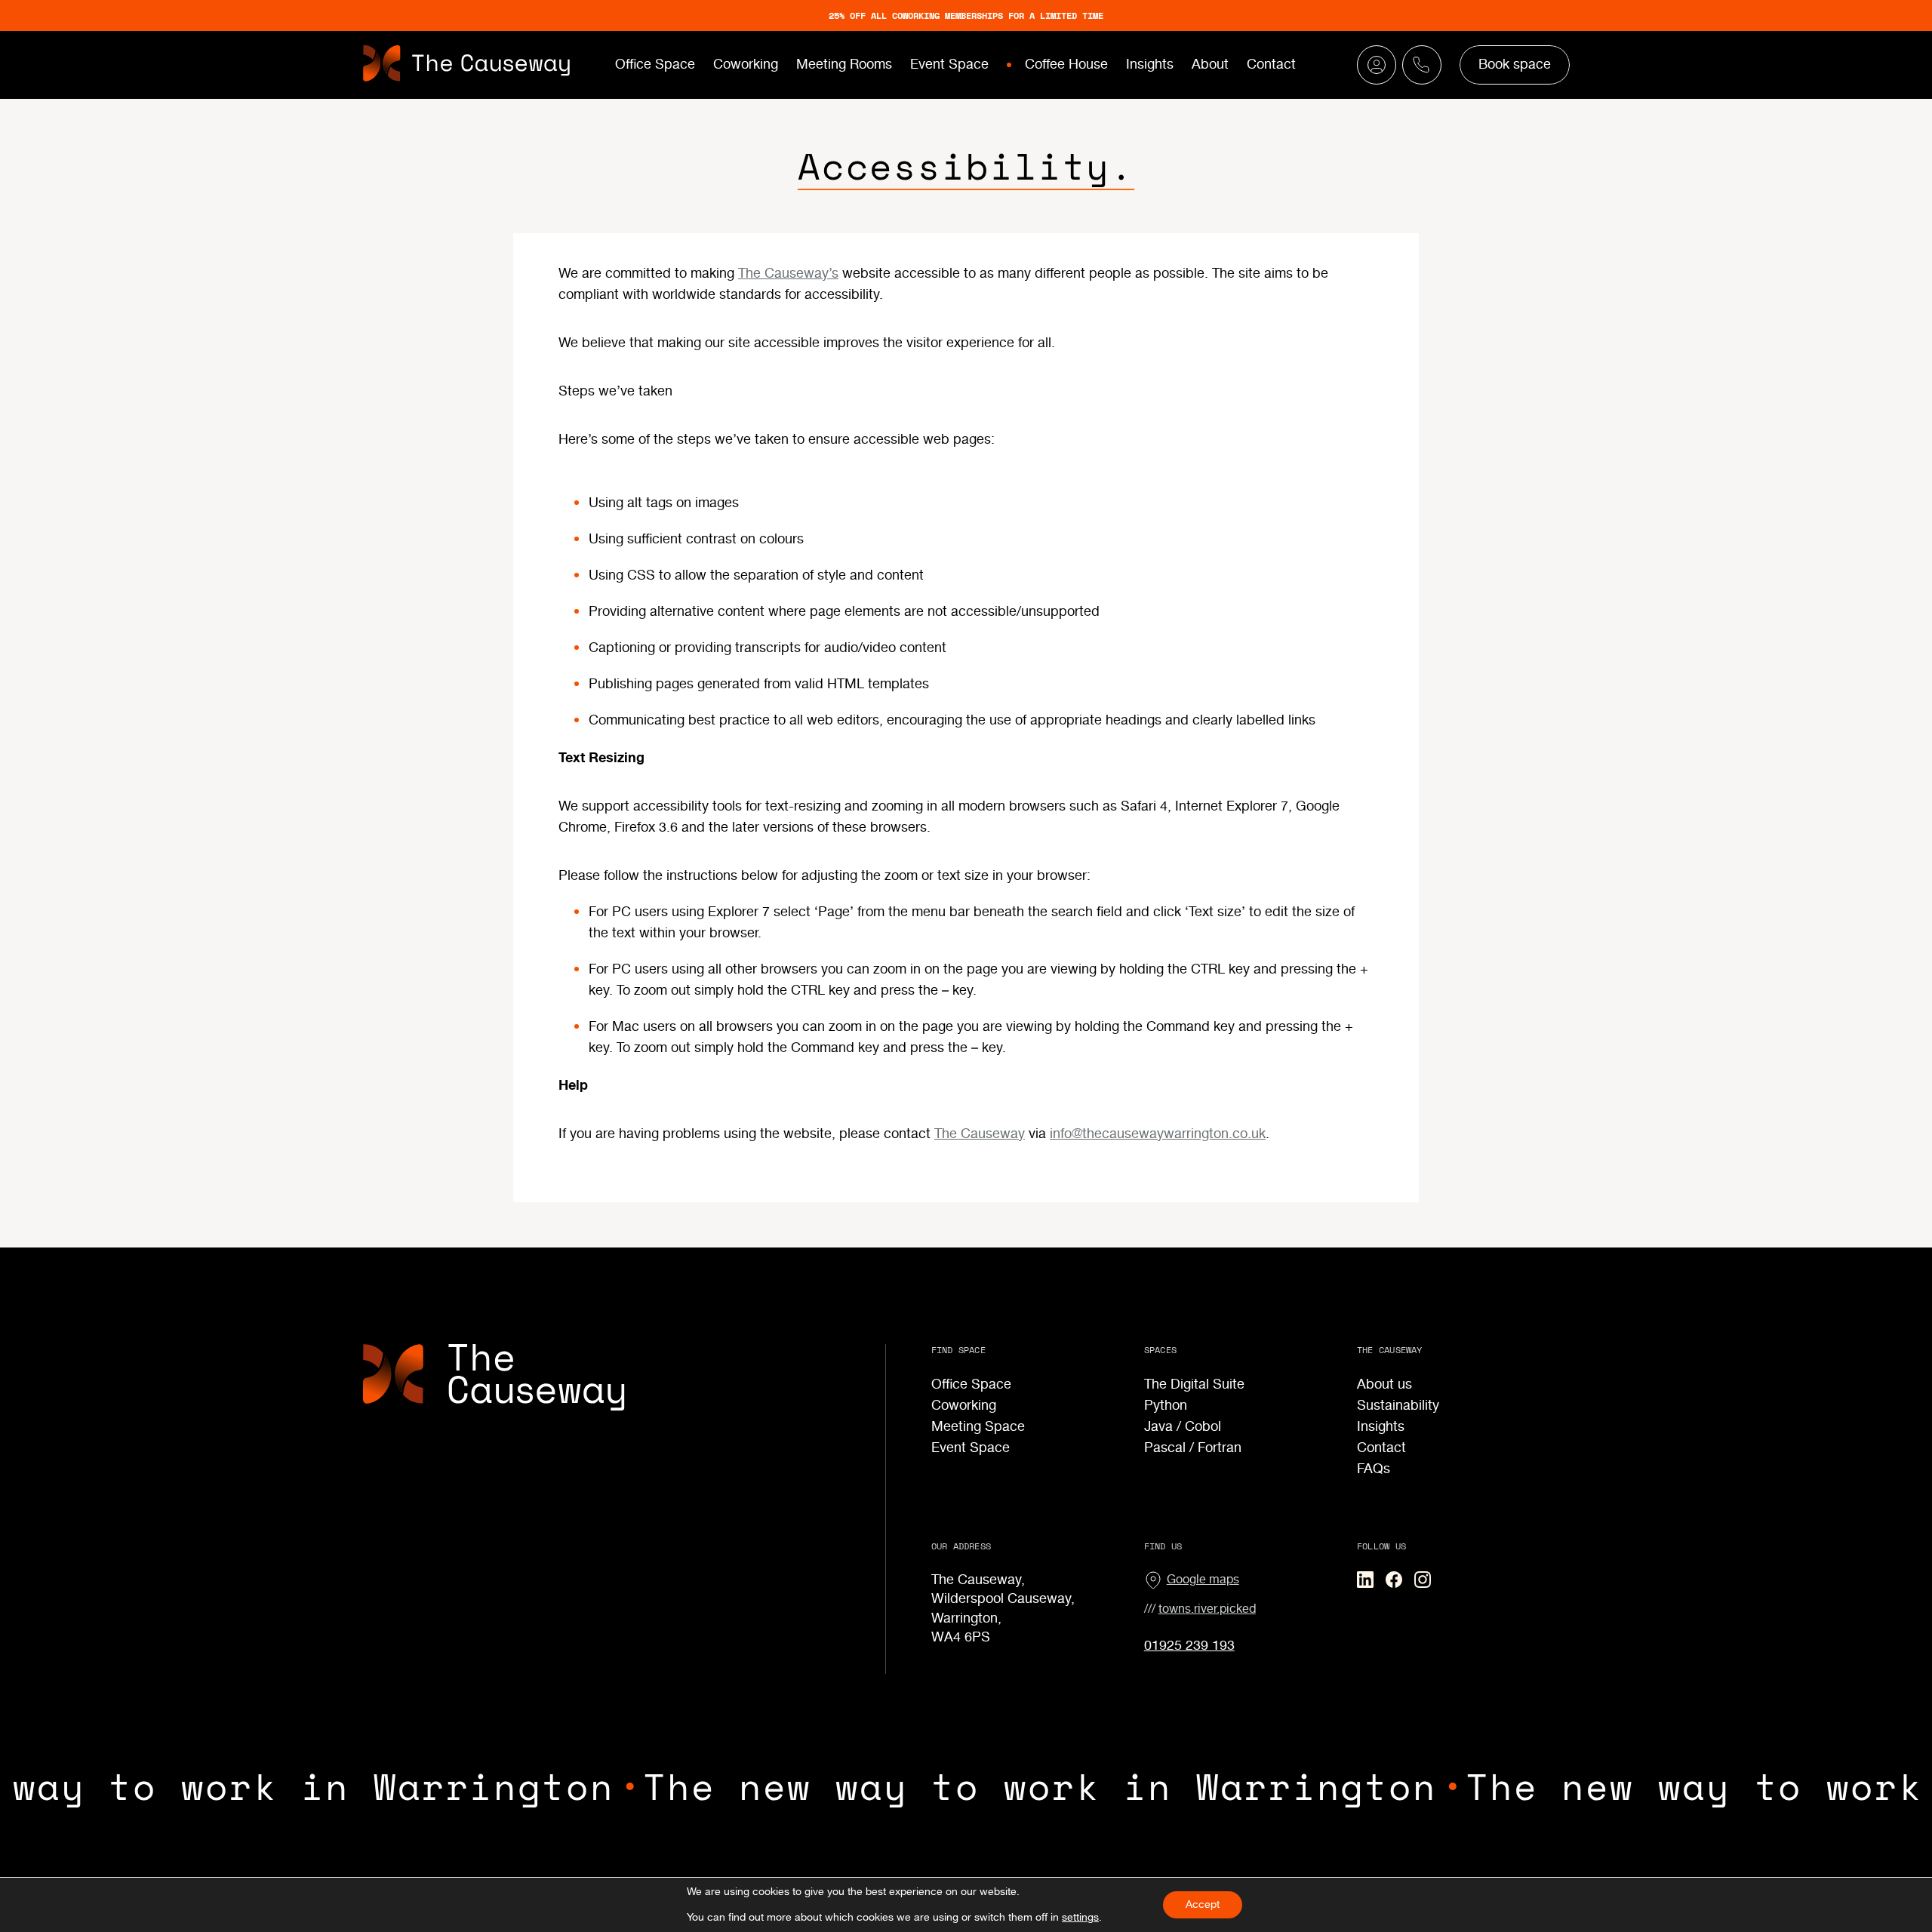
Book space (1515, 65)
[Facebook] (1394, 1580)
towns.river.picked (1207, 1609)
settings (1080, 1918)
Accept (1203, 1905)
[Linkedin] (1365, 1580)
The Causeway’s (788, 274)
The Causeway (980, 1134)
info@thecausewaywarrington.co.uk (1158, 1134)
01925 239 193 (1189, 1646)
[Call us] (1377, 65)
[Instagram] (1423, 1580)
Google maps (1203, 1580)
